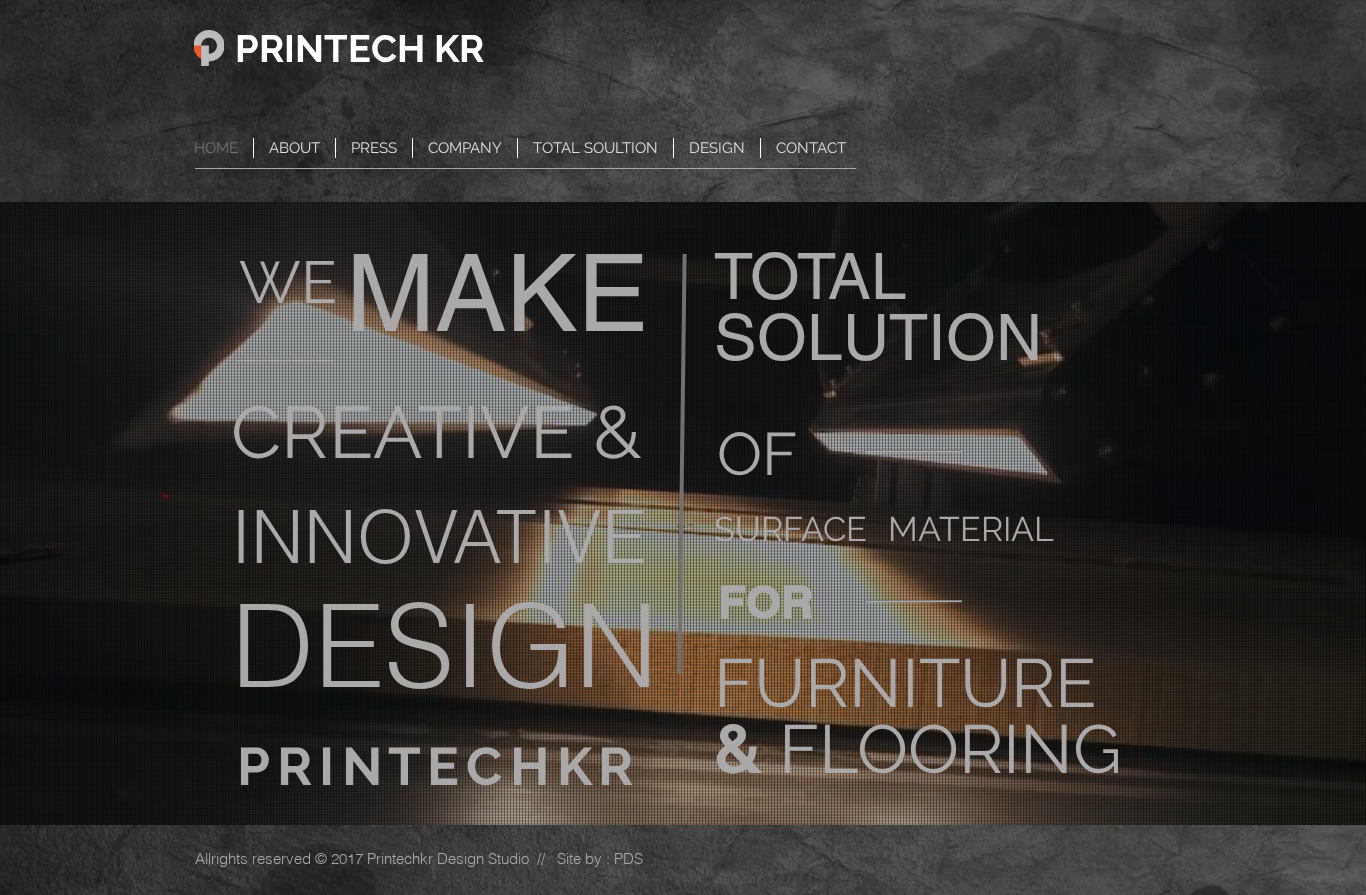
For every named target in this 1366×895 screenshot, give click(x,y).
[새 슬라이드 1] (683, 775)
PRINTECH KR (359, 48)
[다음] (1253, 514)
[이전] (112, 514)
